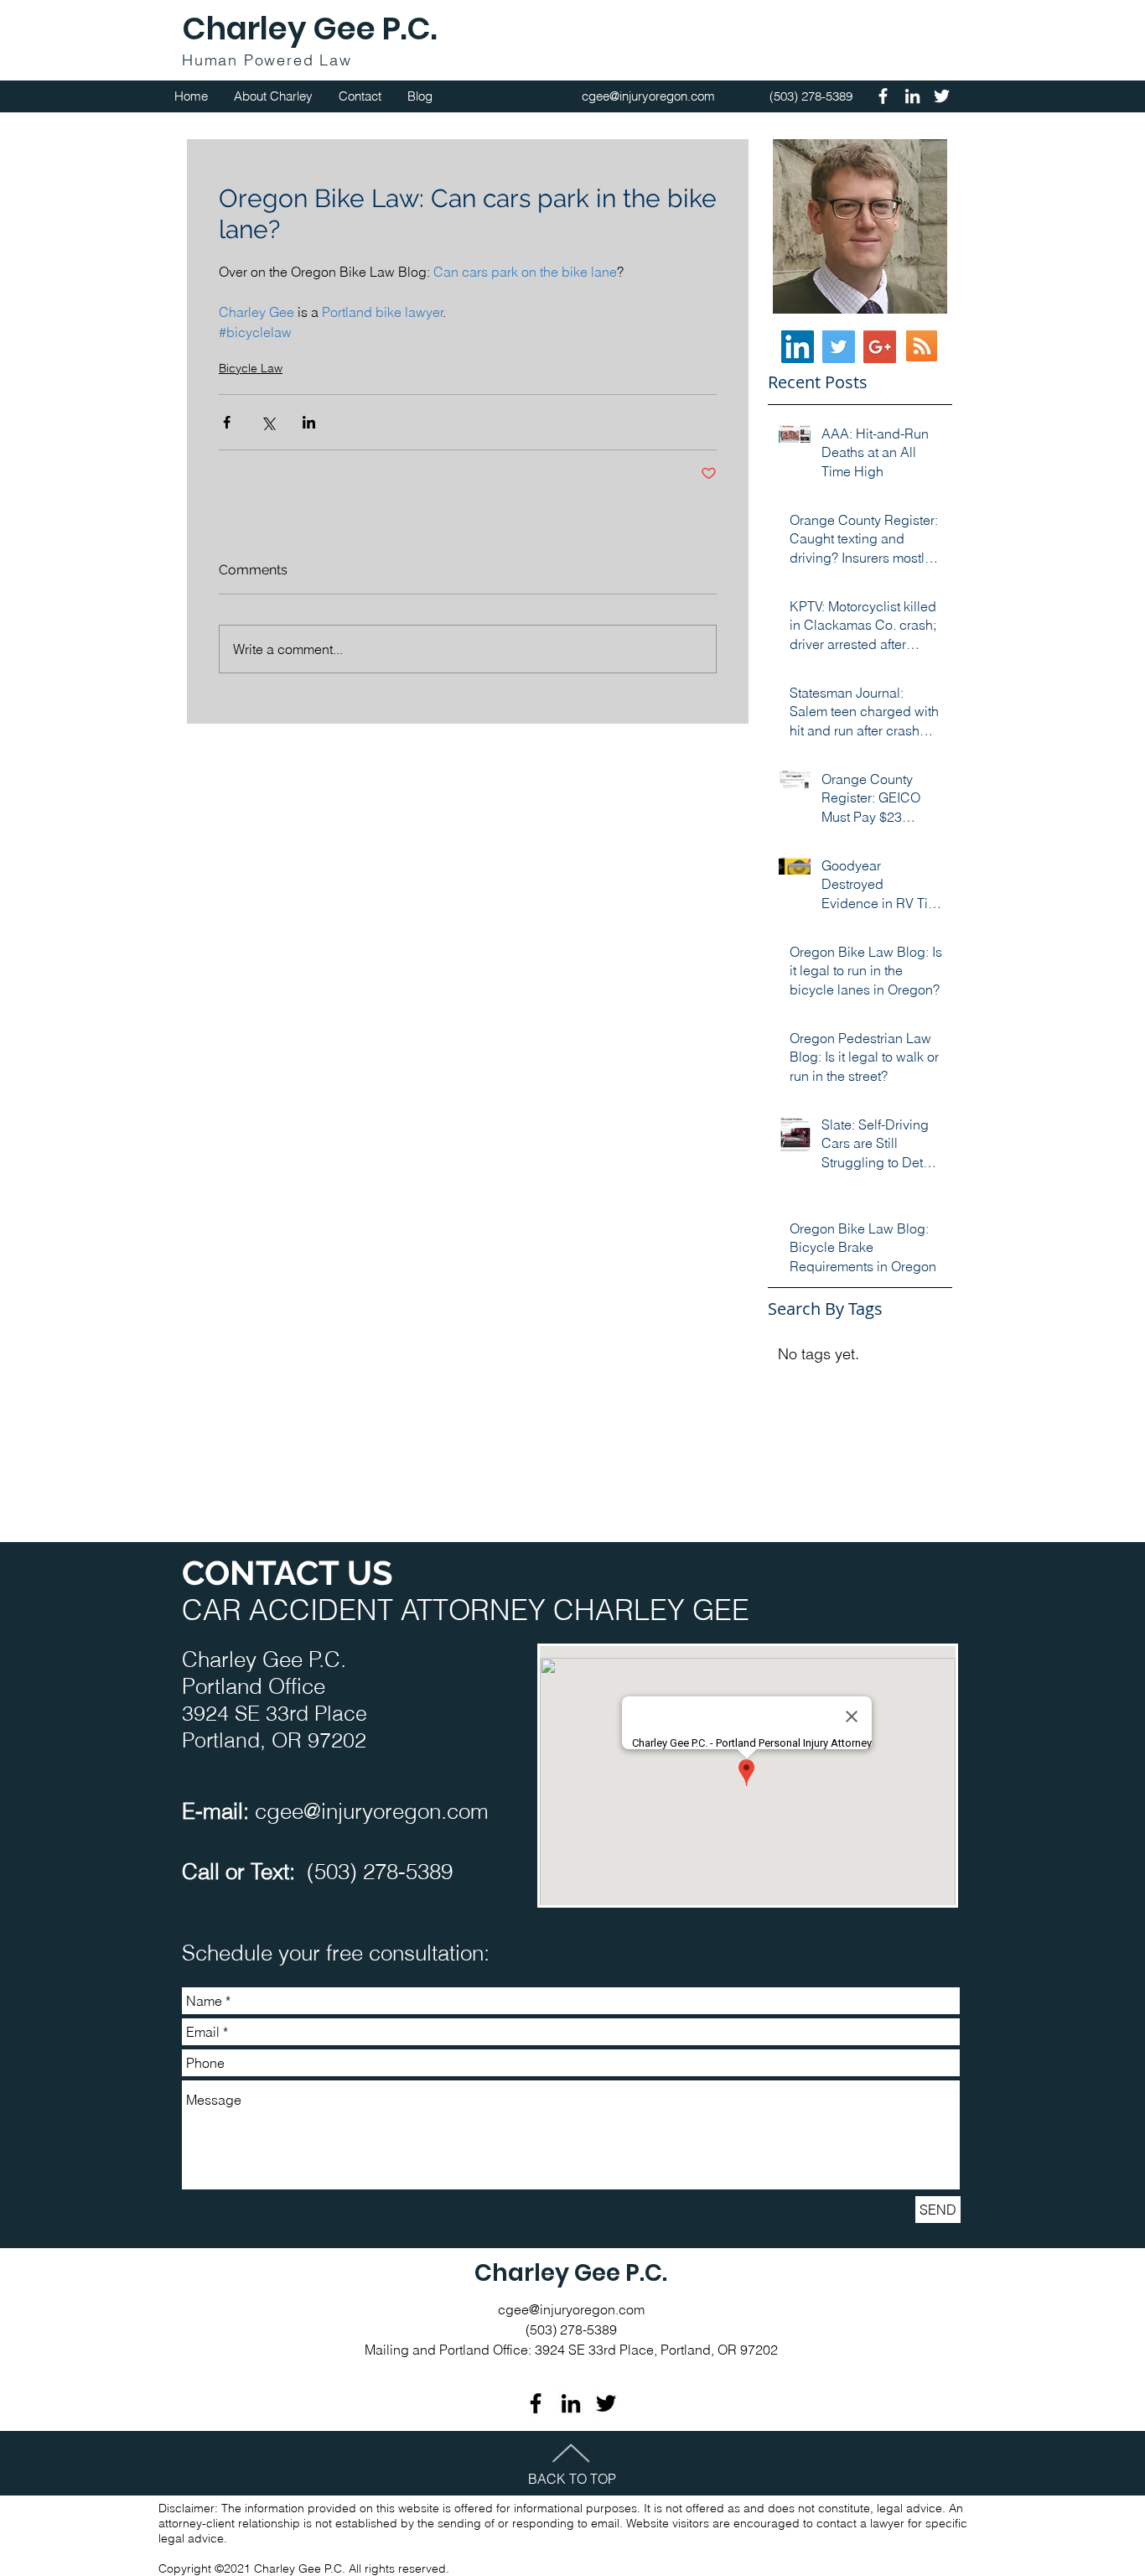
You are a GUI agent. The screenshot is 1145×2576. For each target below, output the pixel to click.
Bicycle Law (251, 368)
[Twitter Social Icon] (839, 347)
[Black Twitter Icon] (606, 2403)
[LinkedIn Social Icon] (798, 347)
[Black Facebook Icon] (536, 2403)
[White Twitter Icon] (942, 96)
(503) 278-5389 (380, 1872)
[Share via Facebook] (227, 422)
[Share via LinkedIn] (309, 422)
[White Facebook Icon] (883, 96)
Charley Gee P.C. (309, 29)
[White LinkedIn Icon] (912, 96)
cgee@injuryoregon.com (372, 1811)
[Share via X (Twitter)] (268, 422)
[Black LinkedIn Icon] (571, 2403)
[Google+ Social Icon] (880, 347)
